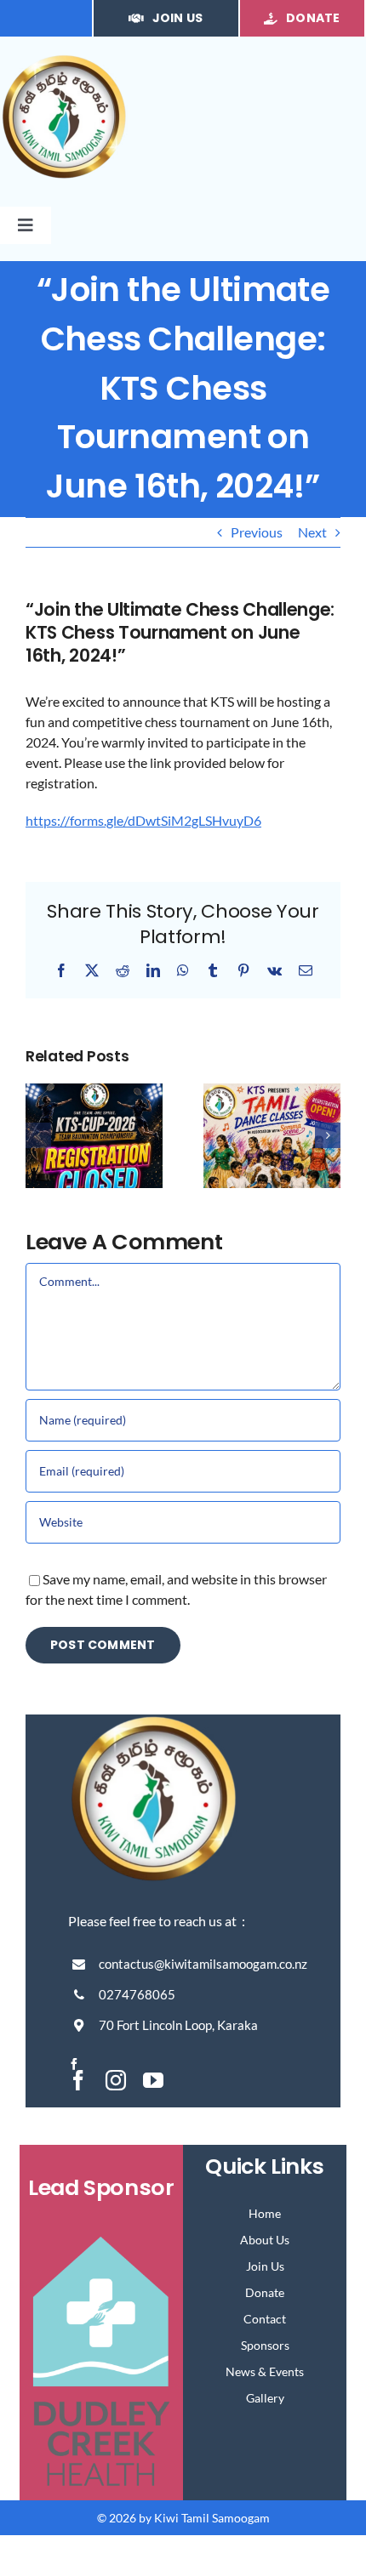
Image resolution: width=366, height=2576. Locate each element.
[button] (38, 1135)
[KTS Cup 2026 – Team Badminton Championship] (94, 1092)
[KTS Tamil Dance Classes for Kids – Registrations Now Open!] (272, 1092)
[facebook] (74, 2064)
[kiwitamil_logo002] (64, 60)
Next (312, 532)
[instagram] (116, 2080)
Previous (257, 532)
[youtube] (153, 2080)
